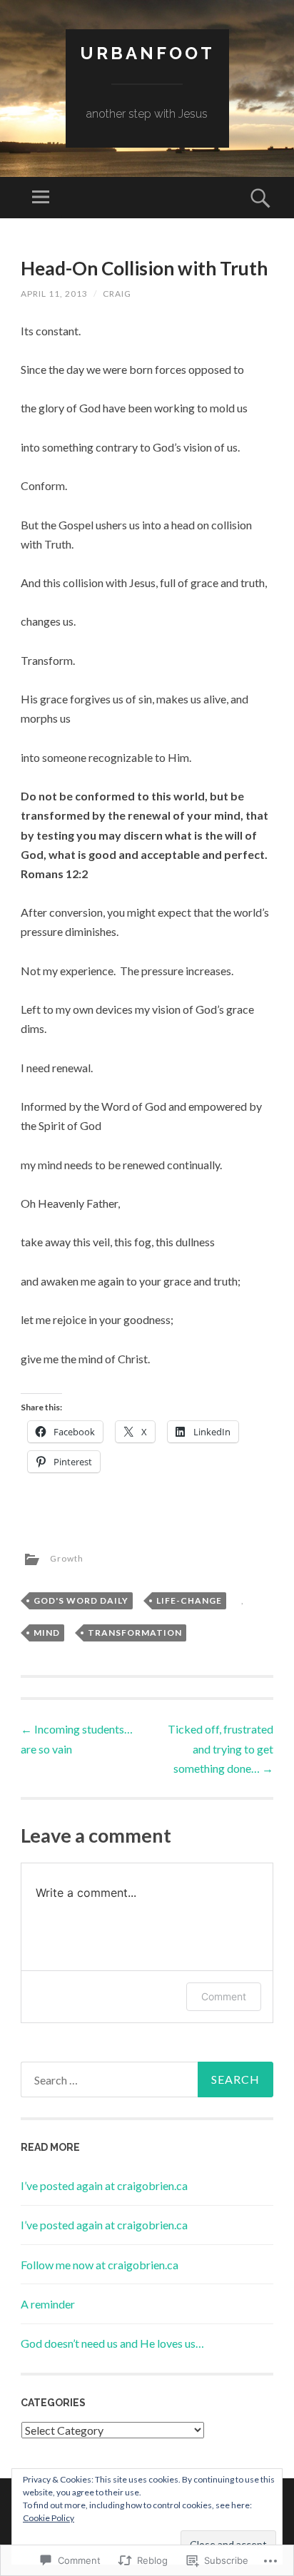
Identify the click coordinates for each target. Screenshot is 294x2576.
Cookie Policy (49, 2518)
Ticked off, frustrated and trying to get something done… (220, 1748)
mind (47, 1633)
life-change (189, 1600)
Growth (67, 1558)
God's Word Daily (81, 1600)
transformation (135, 1633)
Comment (224, 1996)
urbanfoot (147, 53)
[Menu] (41, 198)
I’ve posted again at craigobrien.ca (104, 2185)
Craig (117, 294)
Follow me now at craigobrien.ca (100, 2265)
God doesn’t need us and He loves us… (112, 2343)
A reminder (48, 2304)
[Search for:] (147, 2079)
